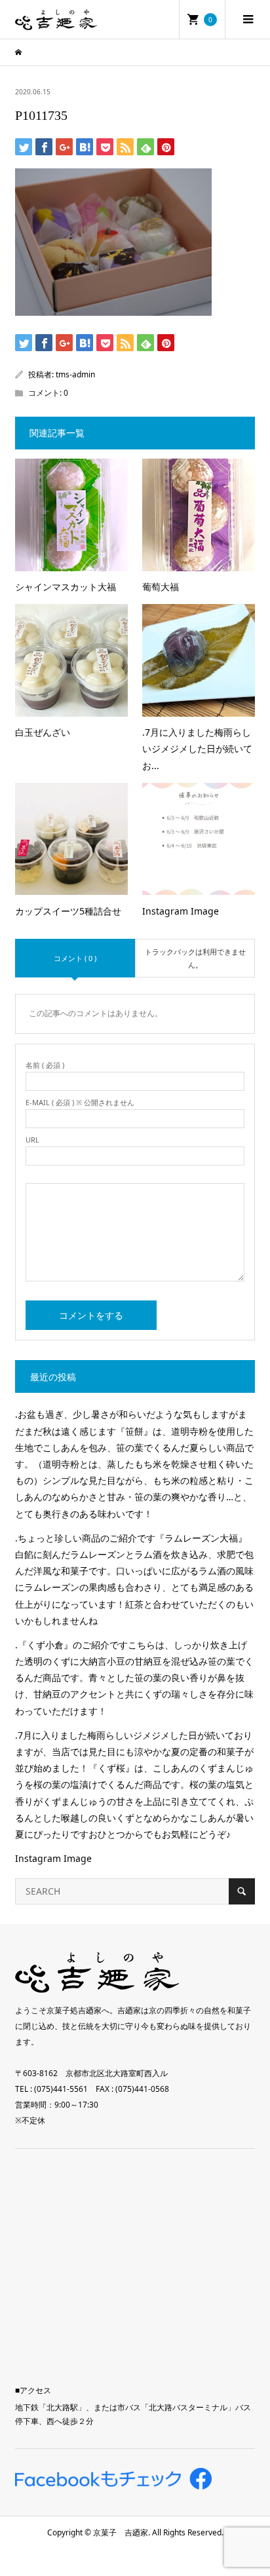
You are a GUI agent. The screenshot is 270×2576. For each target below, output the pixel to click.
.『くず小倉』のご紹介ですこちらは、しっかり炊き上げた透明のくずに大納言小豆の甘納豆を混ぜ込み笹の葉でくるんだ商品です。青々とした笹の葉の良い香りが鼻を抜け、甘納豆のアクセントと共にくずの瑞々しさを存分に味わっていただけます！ (134, 1678)
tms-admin (75, 374)
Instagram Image (53, 1858)
